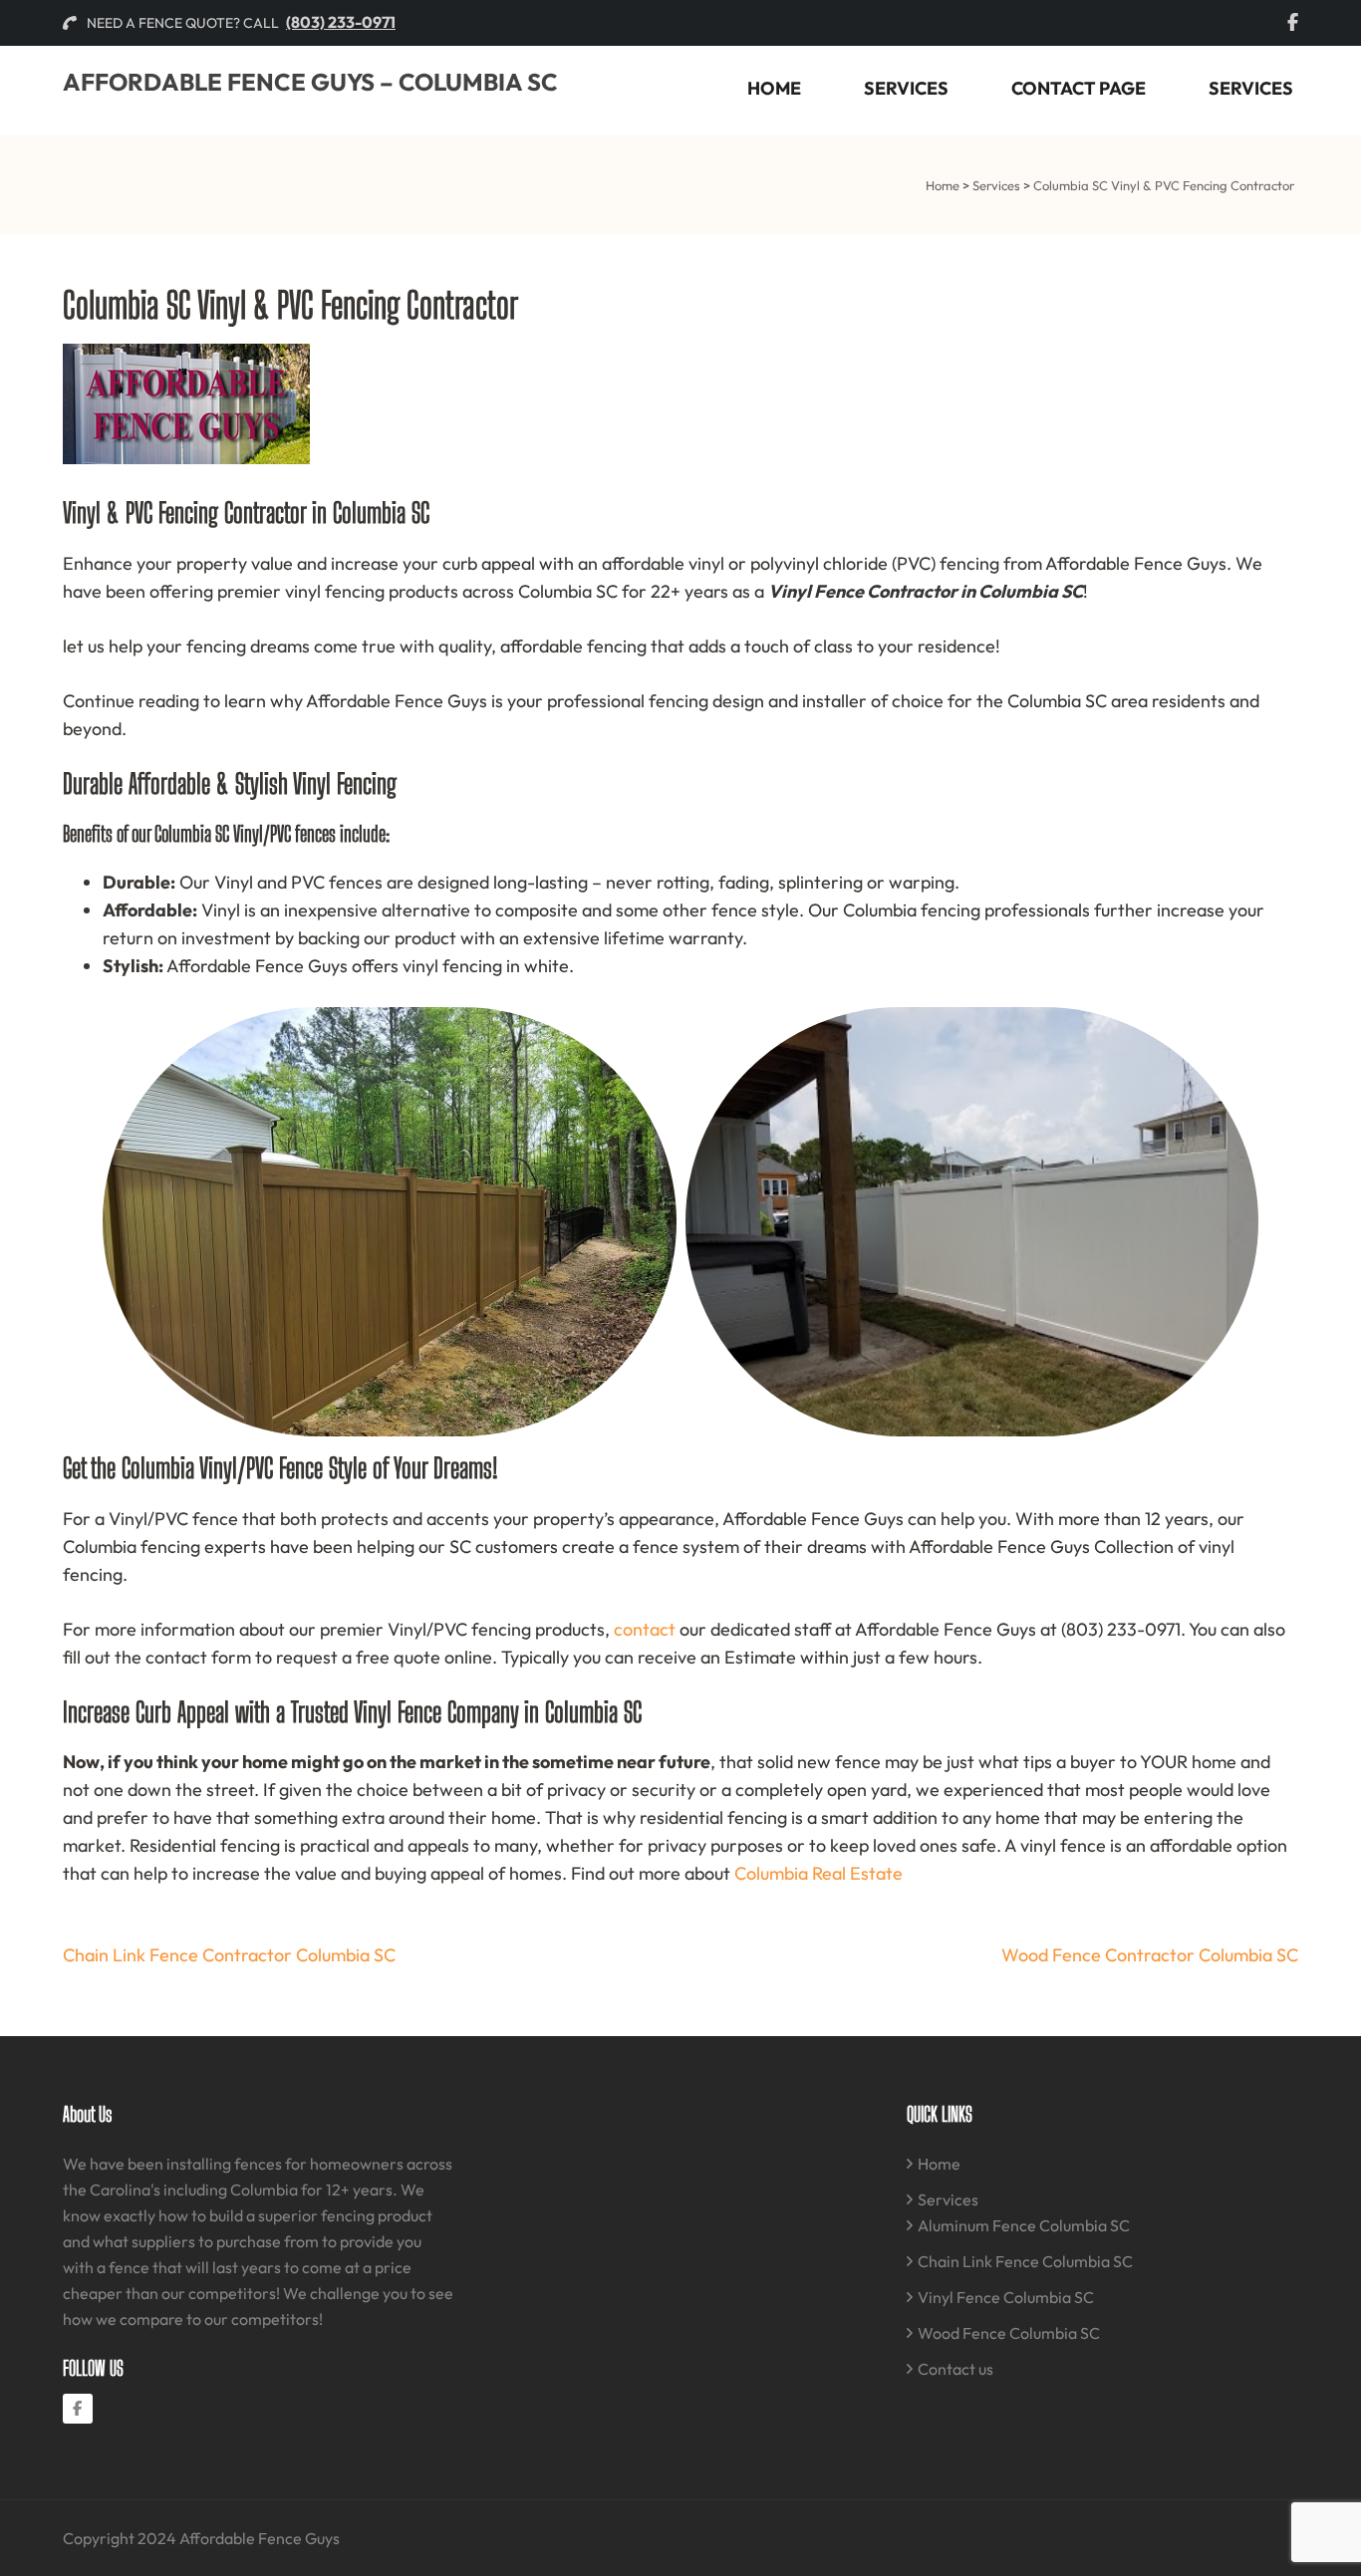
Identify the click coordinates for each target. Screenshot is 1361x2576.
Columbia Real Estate (818, 1873)
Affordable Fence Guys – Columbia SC (310, 82)
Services (906, 88)
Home (774, 88)
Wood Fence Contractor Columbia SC (1150, 1955)
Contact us (955, 2369)
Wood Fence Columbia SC (1009, 2333)
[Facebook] (78, 2409)
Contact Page (1079, 88)
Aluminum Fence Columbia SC (1024, 2225)
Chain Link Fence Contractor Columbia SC (229, 1955)
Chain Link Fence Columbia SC (1025, 2261)
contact (645, 1629)
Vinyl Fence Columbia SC (1006, 2297)
